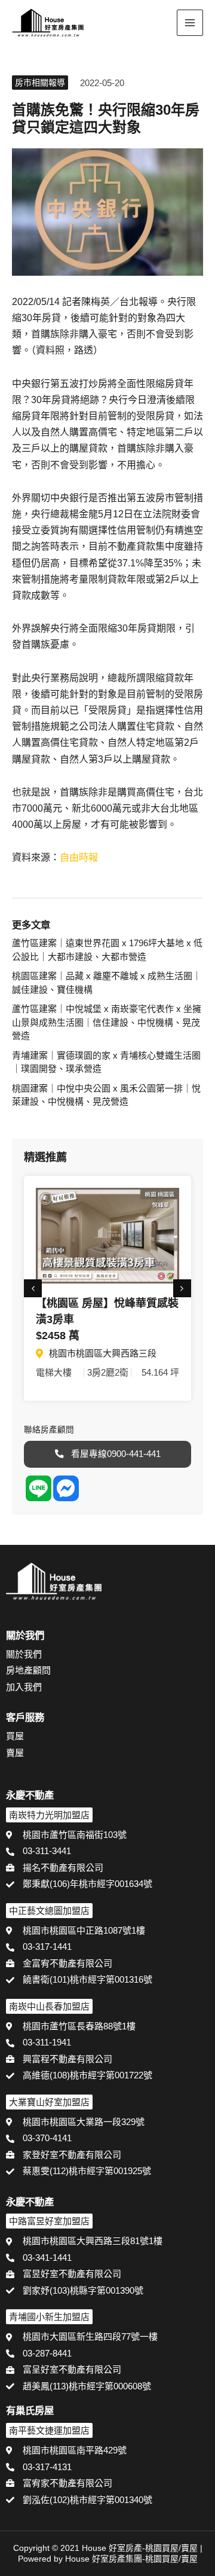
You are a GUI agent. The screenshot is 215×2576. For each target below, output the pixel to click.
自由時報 (79, 857)
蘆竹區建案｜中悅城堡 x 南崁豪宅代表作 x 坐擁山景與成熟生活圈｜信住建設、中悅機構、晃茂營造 (107, 1022)
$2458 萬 (58, 1336)
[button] (159, 24)
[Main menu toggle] (190, 23)
